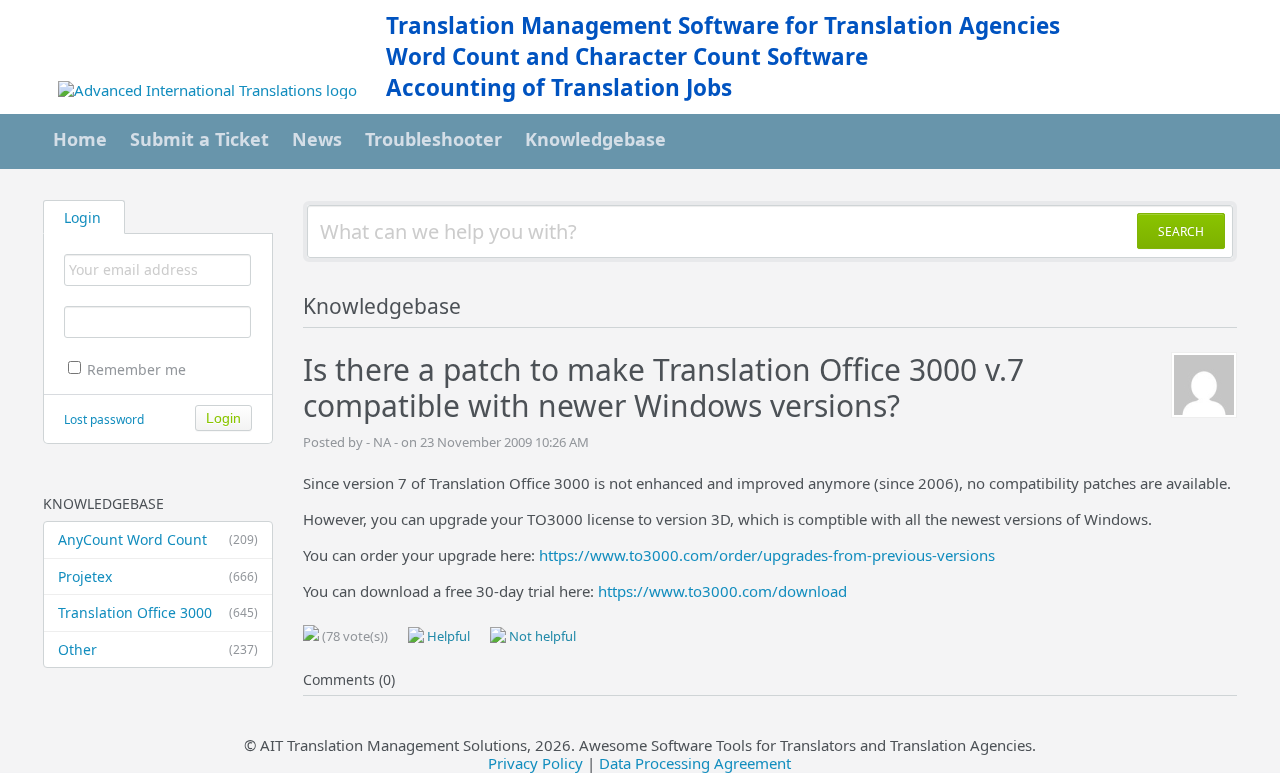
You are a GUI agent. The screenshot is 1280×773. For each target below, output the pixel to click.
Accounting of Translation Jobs (559, 87)
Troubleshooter (433, 139)
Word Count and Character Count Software (627, 56)
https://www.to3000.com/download (722, 591)
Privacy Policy (535, 763)
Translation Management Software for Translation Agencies (723, 25)
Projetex (158, 576)
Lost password (104, 419)
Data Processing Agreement (695, 763)
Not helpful (541, 636)
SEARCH (1181, 231)
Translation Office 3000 (158, 612)
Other (158, 649)
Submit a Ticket (199, 139)
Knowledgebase (595, 139)
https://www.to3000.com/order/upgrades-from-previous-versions (767, 555)
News (317, 139)
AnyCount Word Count (158, 539)
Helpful (447, 636)
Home (80, 139)
